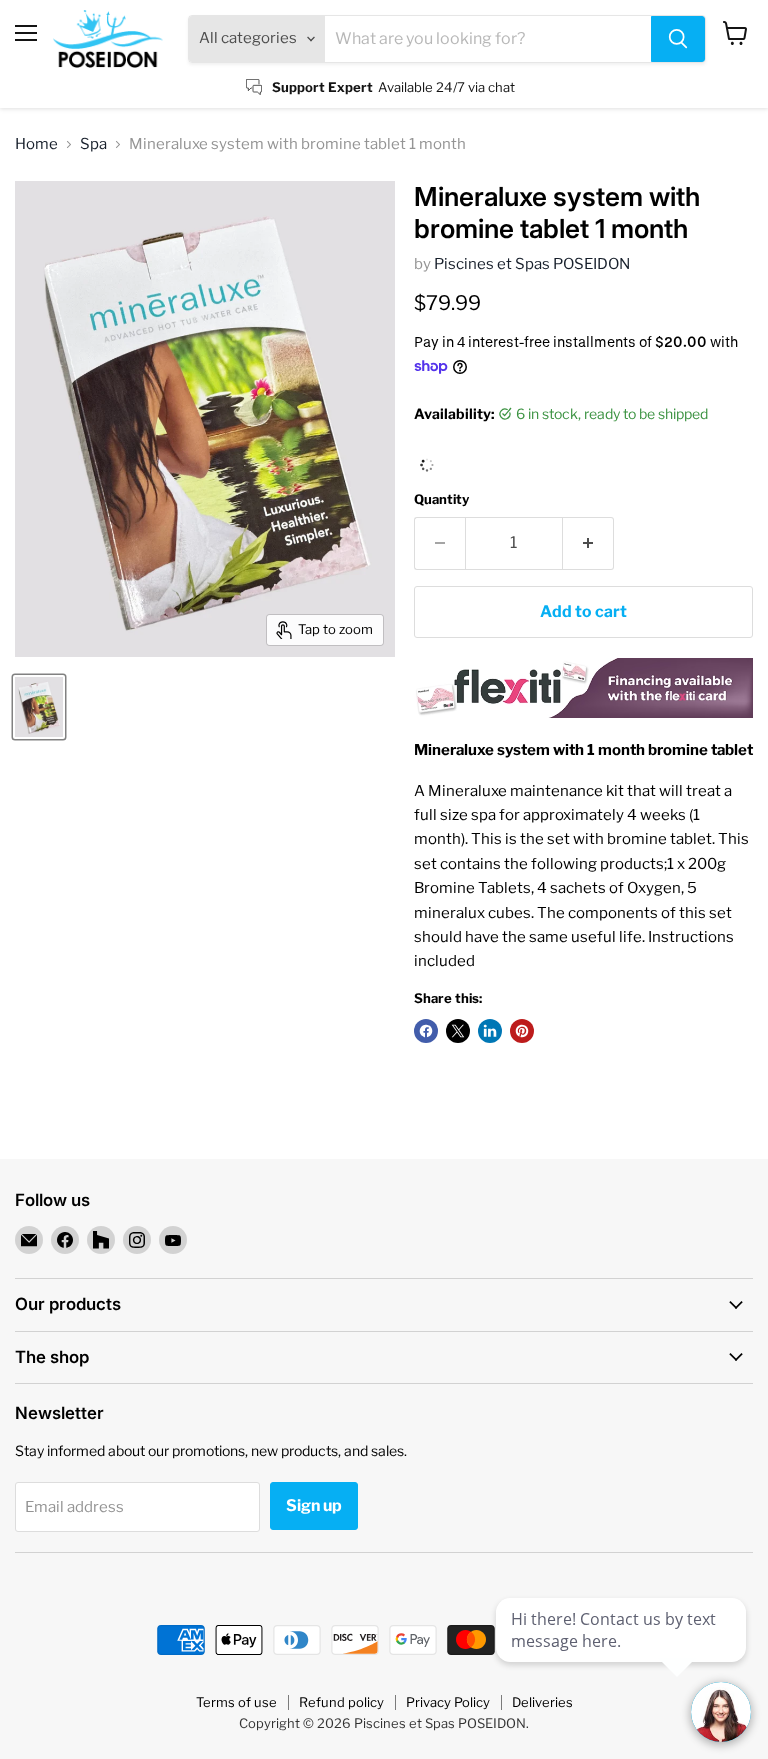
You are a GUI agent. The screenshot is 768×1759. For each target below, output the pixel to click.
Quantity (441, 499)
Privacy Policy (448, 1702)
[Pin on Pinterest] (522, 1031)
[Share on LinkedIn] (490, 1031)
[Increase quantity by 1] (588, 543)
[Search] (678, 39)
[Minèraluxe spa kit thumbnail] (39, 707)
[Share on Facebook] (426, 1031)
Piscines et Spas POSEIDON (532, 264)
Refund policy (341, 1702)
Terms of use (236, 1702)
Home (36, 144)
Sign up (314, 1505)
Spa (93, 144)
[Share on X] (458, 1031)
